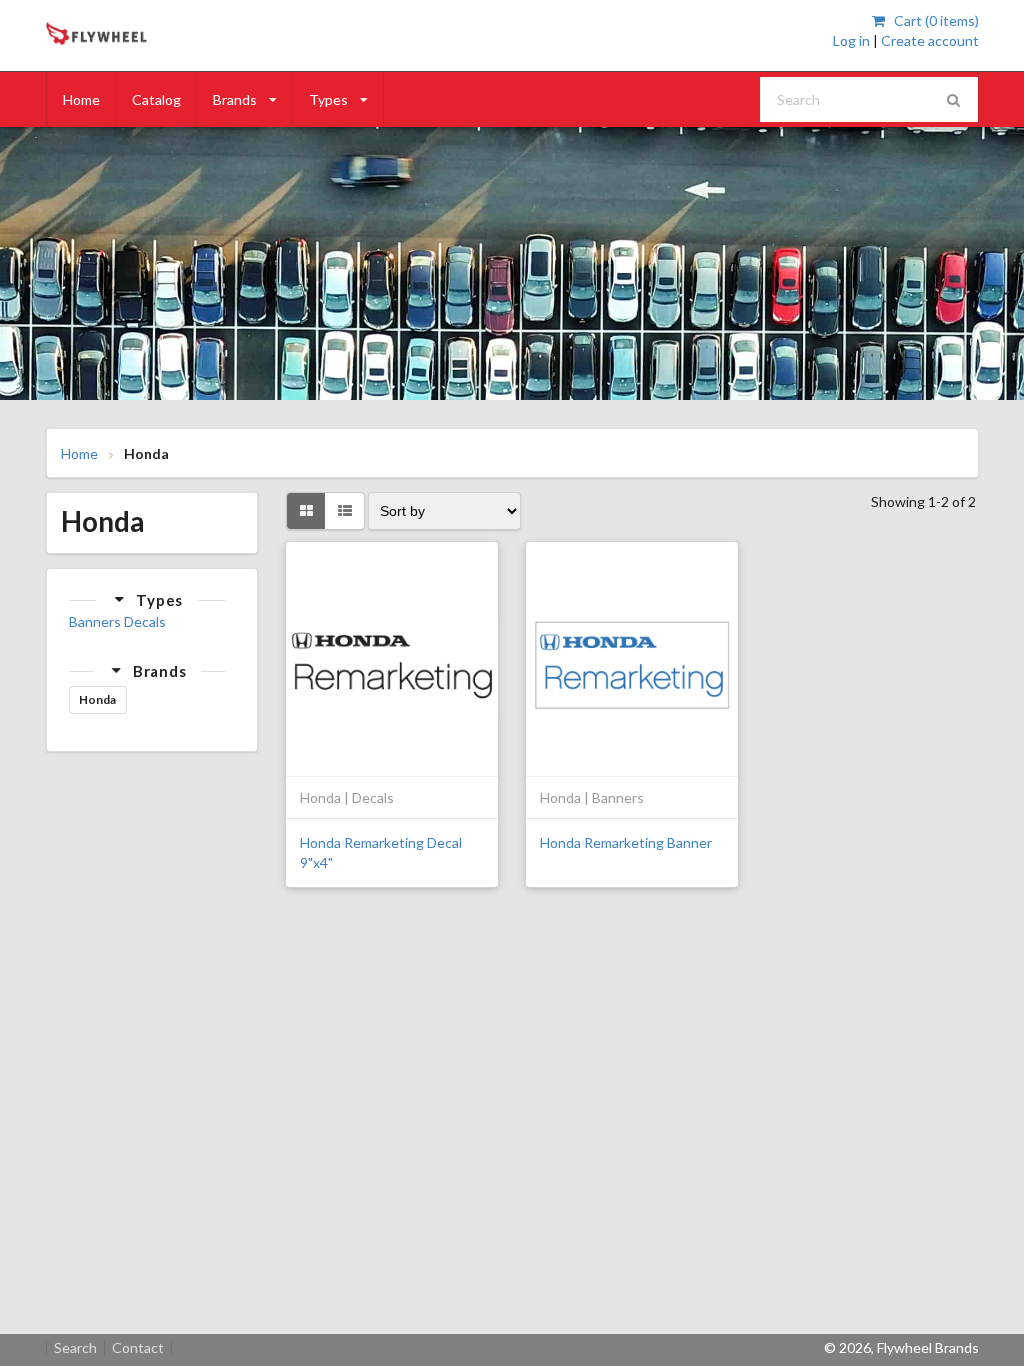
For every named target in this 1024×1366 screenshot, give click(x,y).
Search (75, 1348)
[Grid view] (306, 511)
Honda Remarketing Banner (626, 842)
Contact (138, 1348)
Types (328, 99)
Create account (930, 40)
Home (81, 99)
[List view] (344, 511)
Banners (95, 621)
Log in (851, 40)
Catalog (156, 99)
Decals (145, 621)
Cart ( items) (934, 20)
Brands (235, 99)
